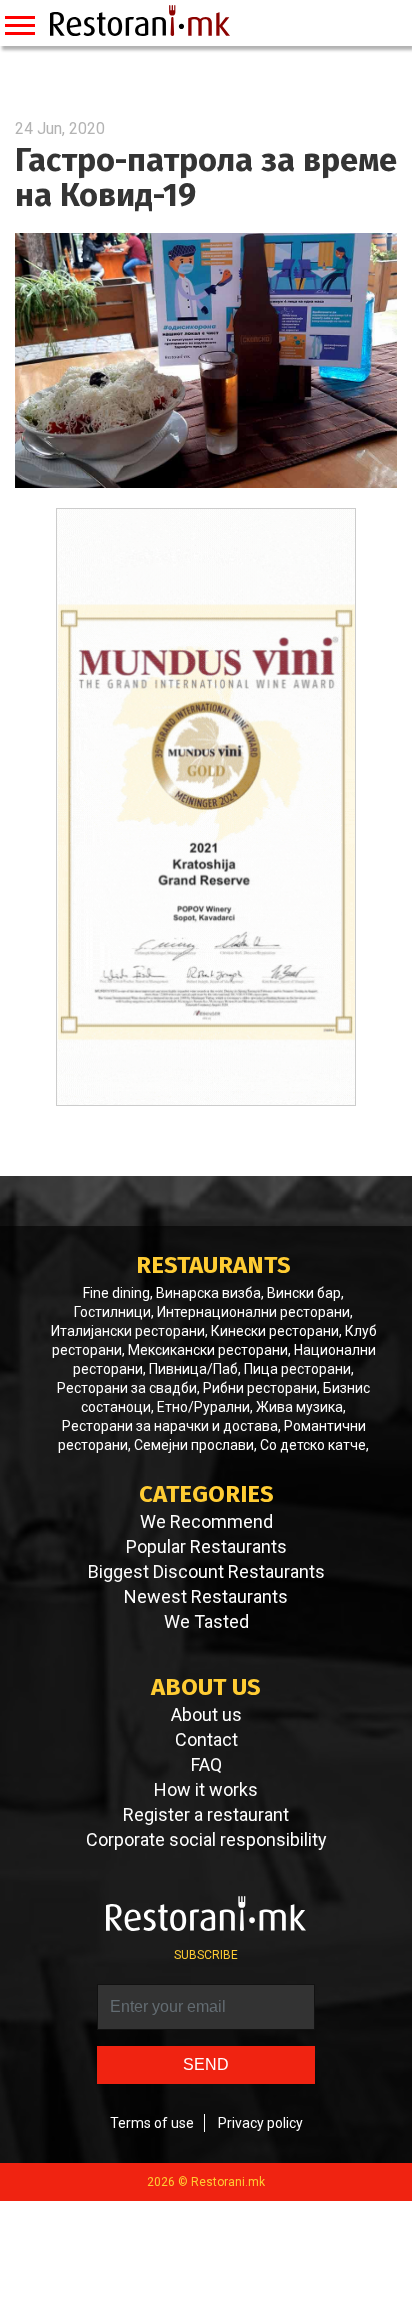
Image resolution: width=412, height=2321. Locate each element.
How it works (206, 1790)
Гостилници (112, 1312)
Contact (206, 1740)
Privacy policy (260, 2123)
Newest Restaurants (206, 1597)
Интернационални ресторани (253, 1312)
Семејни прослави (194, 1445)
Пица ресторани (297, 1369)
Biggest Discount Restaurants (206, 1572)
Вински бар (304, 1293)
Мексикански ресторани (208, 1350)
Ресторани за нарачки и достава (170, 1426)
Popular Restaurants (206, 1547)
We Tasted (206, 1622)
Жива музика (299, 1407)
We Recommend (206, 1522)
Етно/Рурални (203, 1407)
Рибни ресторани (260, 1388)
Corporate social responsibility (206, 1840)
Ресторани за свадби (127, 1388)
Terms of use (152, 2123)
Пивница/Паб (193, 1369)
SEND (206, 2064)
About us (206, 1715)
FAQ (206, 1765)
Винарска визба (208, 1293)
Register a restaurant (206, 1815)
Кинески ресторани (275, 1331)
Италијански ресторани (128, 1331)
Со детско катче (313, 1445)
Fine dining (116, 1293)
